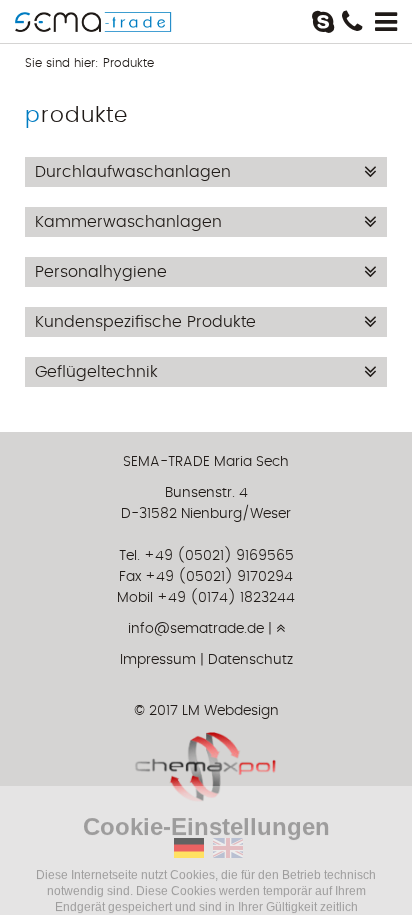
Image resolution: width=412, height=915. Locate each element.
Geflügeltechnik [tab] (96, 372)
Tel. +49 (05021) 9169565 (206, 556)
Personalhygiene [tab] (101, 272)
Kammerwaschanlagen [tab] (128, 222)
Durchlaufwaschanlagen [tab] (133, 172)
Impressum (158, 660)
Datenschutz (250, 660)
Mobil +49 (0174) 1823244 (206, 598)
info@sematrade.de (196, 629)
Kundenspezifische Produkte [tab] (145, 322)
